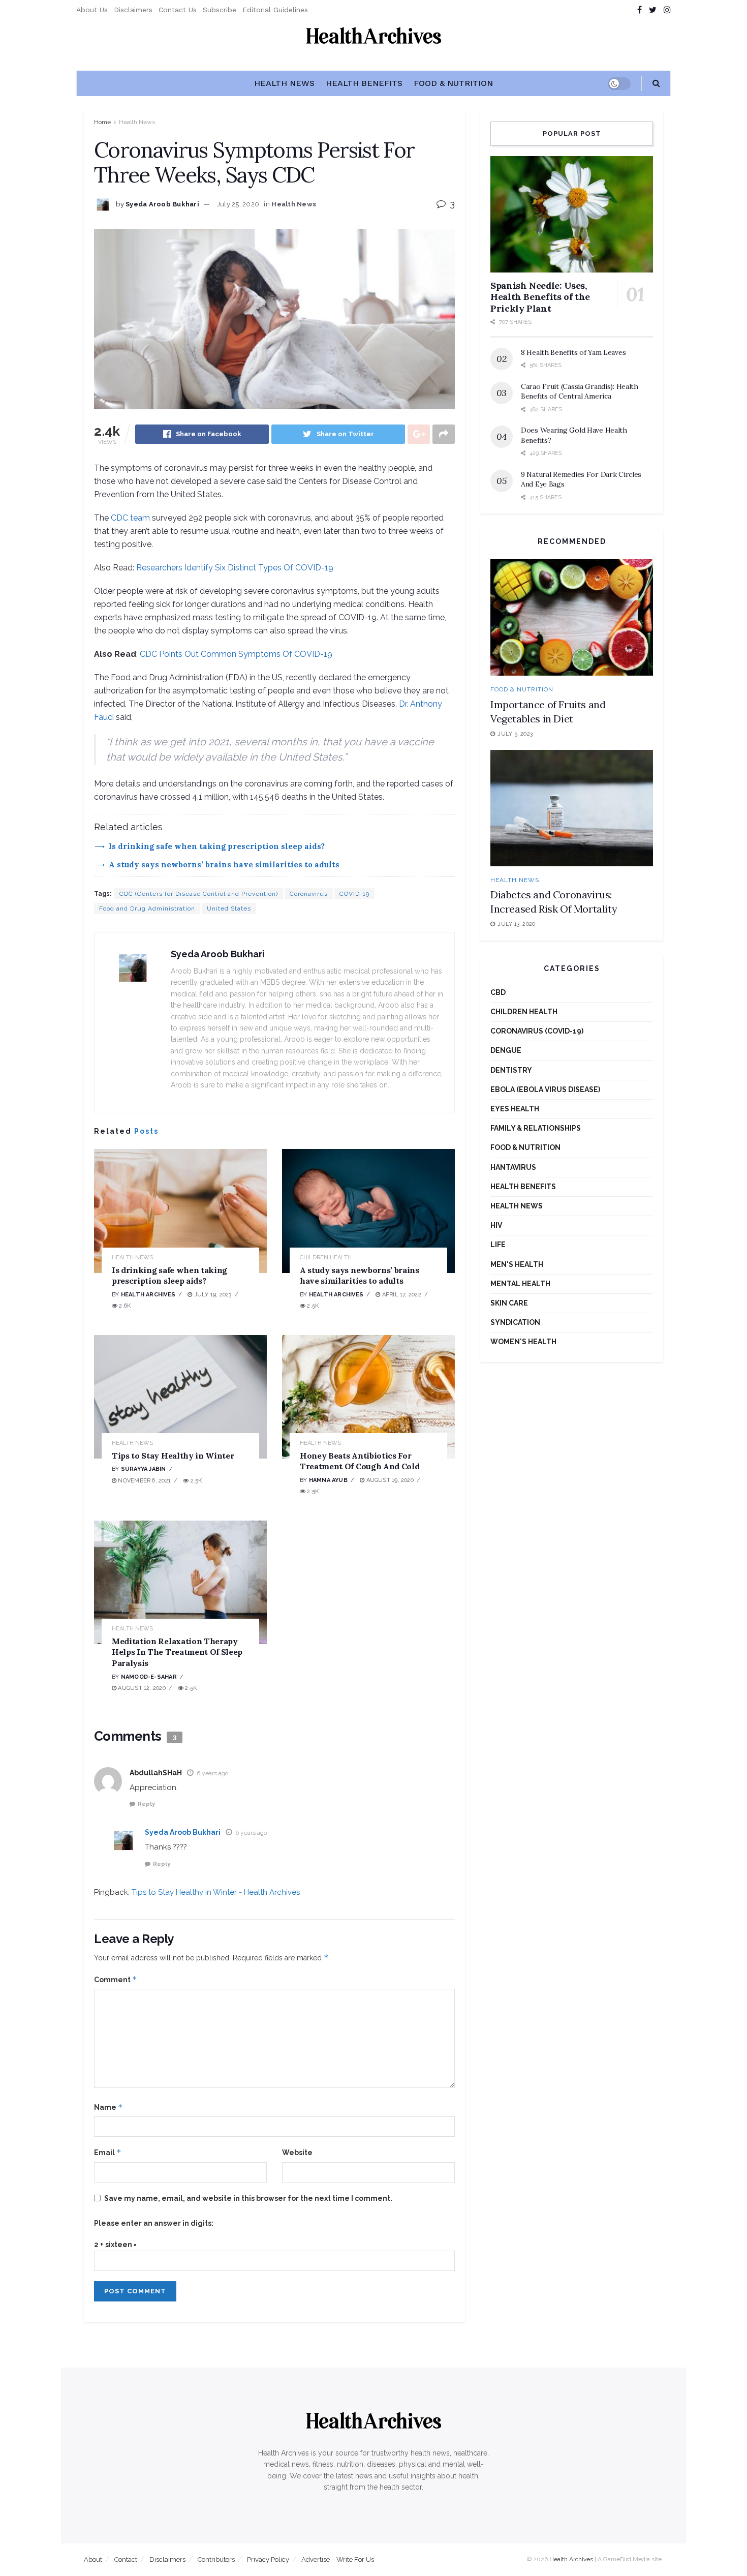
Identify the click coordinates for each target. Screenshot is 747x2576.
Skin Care (509, 1303)
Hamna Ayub (328, 1480)
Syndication (515, 1322)
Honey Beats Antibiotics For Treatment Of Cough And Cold (360, 1461)
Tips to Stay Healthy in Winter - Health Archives (216, 1892)
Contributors (216, 2559)
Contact (126, 2559)
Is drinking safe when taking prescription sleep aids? (217, 846)
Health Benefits (364, 83)
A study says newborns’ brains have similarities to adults (224, 865)
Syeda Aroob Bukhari (162, 204)
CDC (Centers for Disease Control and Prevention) (199, 894)
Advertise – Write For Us (338, 2559)
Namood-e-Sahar (149, 1677)
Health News (284, 83)
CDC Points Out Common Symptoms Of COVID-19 (236, 654)
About (93, 2559)
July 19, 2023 (212, 1295)
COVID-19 (354, 894)
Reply (146, 1804)
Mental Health (520, 1284)
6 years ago (212, 1773)
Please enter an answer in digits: (154, 2223)
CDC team (130, 518)
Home (102, 122)
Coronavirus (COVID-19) (537, 1031)
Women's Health (523, 1342)
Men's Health (517, 1264)
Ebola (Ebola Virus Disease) (545, 1089)
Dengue (506, 1050)
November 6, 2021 (144, 1481)
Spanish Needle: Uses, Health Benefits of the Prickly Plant (540, 297)
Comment (116, 1979)
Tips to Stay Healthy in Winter (173, 1456)
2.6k (124, 1306)
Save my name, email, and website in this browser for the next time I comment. (248, 2198)
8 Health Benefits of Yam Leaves (573, 352)
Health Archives (148, 1295)
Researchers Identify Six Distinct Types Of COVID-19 (235, 568)
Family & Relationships (536, 1128)
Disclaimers (133, 10)
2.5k (312, 1306)
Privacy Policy (268, 2559)
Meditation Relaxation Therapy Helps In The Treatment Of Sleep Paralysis (177, 1652)
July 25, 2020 (238, 204)
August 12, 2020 (141, 1688)
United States (229, 908)
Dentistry (511, 1070)
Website (297, 2153)
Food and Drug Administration (147, 908)
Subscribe (220, 10)
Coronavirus (309, 894)
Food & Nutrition (453, 83)
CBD (498, 992)
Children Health (326, 1257)
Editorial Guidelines (275, 10)
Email (108, 2152)
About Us (92, 10)
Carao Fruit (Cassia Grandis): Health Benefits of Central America (580, 391)
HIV (496, 1225)
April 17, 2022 (400, 1295)
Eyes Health (515, 1109)
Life (498, 1245)
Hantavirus (513, 1167)
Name (108, 2107)
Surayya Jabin (144, 1469)
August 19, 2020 (389, 1480)
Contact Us (178, 10)
